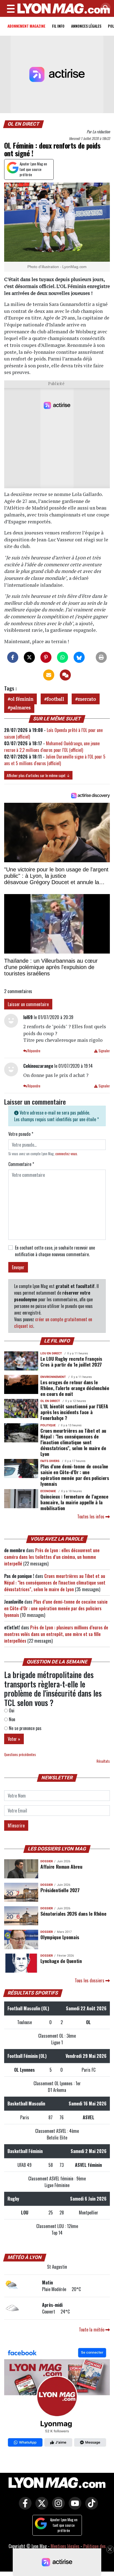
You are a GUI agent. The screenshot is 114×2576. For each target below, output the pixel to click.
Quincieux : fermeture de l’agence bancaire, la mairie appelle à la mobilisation (74, 1502)
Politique (48, 1425)
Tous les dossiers (90, 1980)
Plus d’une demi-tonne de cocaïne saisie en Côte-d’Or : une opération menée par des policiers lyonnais (75, 1475)
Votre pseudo (21, 1134)
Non (11, 1719)
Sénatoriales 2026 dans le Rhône (73, 1913)
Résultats (103, 1761)
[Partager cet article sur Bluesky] (79, 657)
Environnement (53, 1377)
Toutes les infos (91, 1516)
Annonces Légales (86, 26)
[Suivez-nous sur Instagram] (57, 2507)
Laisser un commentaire (28, 1004)
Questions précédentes (20, 1755)
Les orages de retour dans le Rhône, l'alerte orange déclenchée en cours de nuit (75, 1388)
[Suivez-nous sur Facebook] (57, 2398)
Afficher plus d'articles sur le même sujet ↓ (38, 775)
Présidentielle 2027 (60, 1890)
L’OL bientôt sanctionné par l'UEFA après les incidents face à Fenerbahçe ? (74, 1412)
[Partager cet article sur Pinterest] (46, 657)
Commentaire (21, 1164)
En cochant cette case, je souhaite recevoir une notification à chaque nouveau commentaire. (55, 1251)
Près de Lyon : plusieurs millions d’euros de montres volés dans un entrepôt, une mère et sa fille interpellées (56, 1634)
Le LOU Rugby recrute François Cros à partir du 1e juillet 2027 (71, 1361)
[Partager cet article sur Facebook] (13, 657)
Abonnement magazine (26, 26)
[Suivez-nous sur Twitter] (40, 2507)
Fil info (58, 26)
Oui (11, 1710)
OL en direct (24, 124)
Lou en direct (51, 1353)
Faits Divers (50, 1461)
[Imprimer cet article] (101, 657)
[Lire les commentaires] (65, 675)
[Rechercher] (104, 8)
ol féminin (22, 699)
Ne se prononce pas (25, 1728)
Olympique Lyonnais (60, 1937)
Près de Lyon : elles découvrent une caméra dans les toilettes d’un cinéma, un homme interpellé (52, 1557)
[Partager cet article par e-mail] (49, 675)
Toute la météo (92, 2330)
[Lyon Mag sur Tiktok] (90, 2507)
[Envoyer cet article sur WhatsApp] (63, 657)
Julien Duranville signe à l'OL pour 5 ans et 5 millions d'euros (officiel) (55, 760)
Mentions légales (65, 2546)
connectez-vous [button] (66, 1154)
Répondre (33, 1051)
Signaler (104, 1051)
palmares (20, 707)
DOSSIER (47, 1861)
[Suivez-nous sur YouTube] (74, 2507)
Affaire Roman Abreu (61, 1866)
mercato (87, 699)
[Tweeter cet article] (29, 657)
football (55, 699)
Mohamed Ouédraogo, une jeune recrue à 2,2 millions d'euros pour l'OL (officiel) (52, 747)
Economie (48, 1491)
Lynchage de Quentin (61, 1961)
